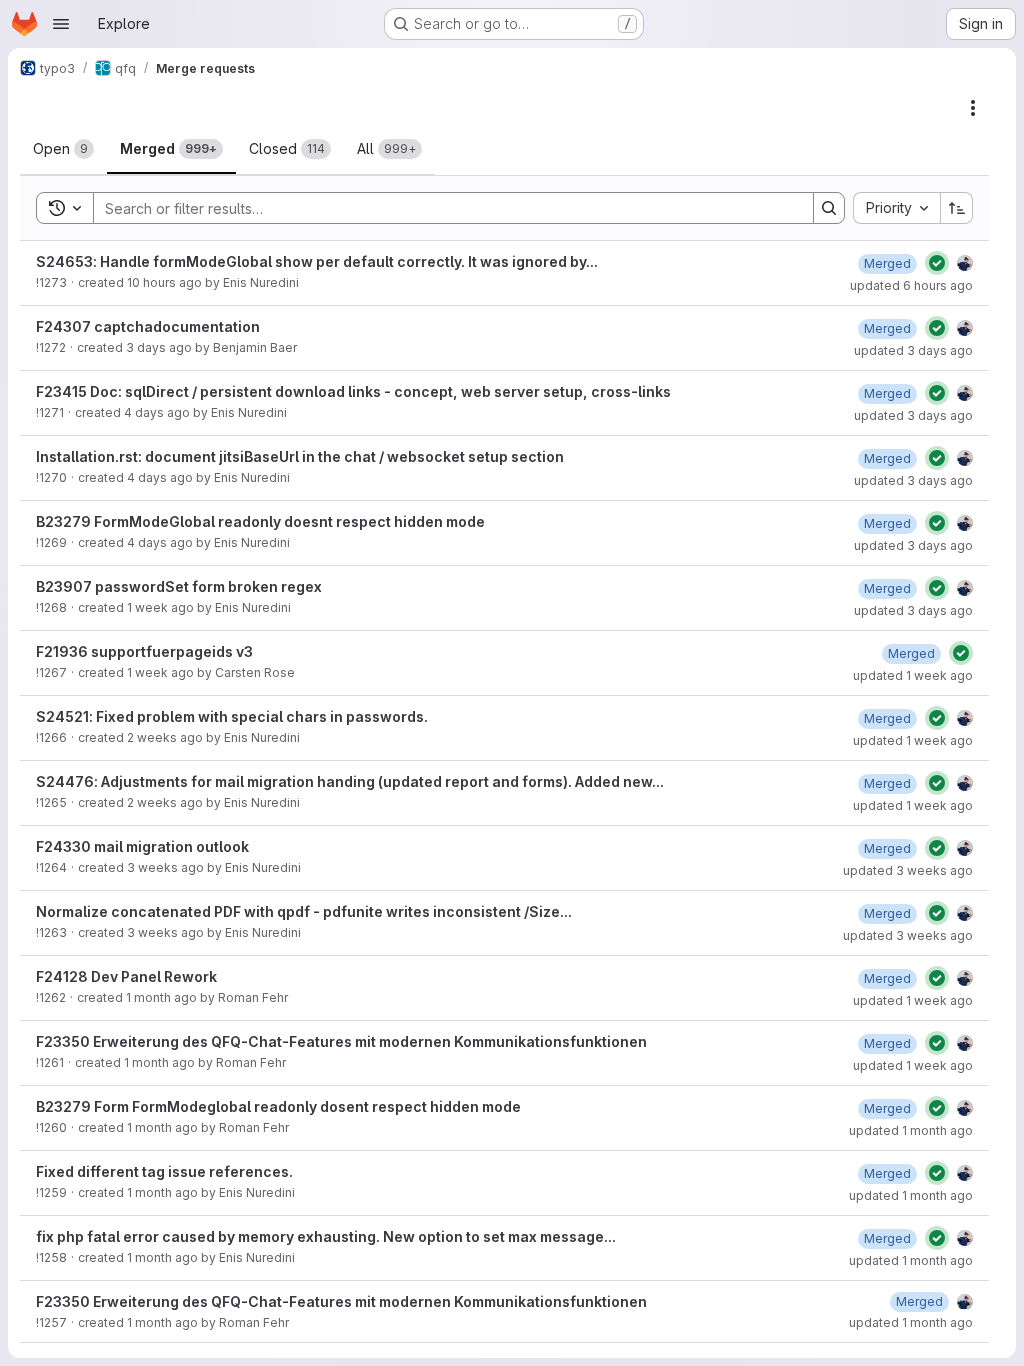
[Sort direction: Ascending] (957, 208)
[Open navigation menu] (61, 24)
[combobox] (896, 208)
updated (911, 285)
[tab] (63, 149)
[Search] (829, 208)
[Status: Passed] (937, 263)
